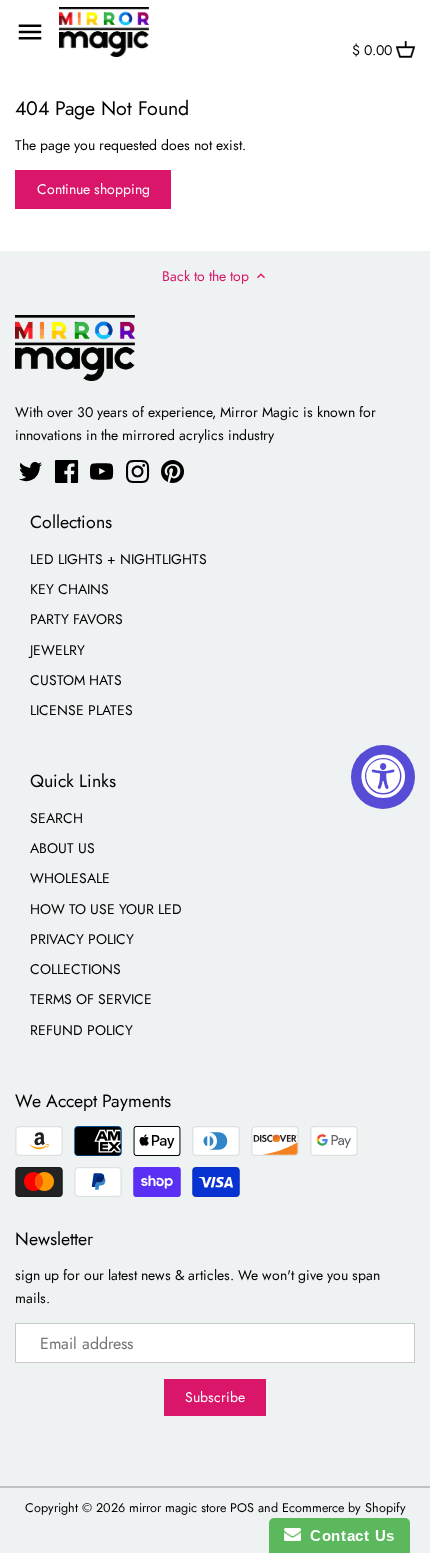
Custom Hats (76, 680)
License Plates (81, 710)
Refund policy (81, 1030)
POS (242, 1508)
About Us (62, 848)
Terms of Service (91, 999)
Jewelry (57, 650)
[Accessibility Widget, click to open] (383, 777)
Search (56, 818)
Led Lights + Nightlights (118, 559)
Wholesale (70, 878)
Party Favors (76, 619)
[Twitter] (30, 471)
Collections (75, 969)
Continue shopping (93, 189)
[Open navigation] (30, 32)
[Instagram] (137, 471)
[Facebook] (66, 471)
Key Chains (69, 589)
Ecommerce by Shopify (344, 1508)
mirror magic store (177, 1508)
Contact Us (348, 1535)
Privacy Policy (82, 939)
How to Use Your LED (106, 909)
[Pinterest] (172, 471)
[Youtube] (101, 471)
